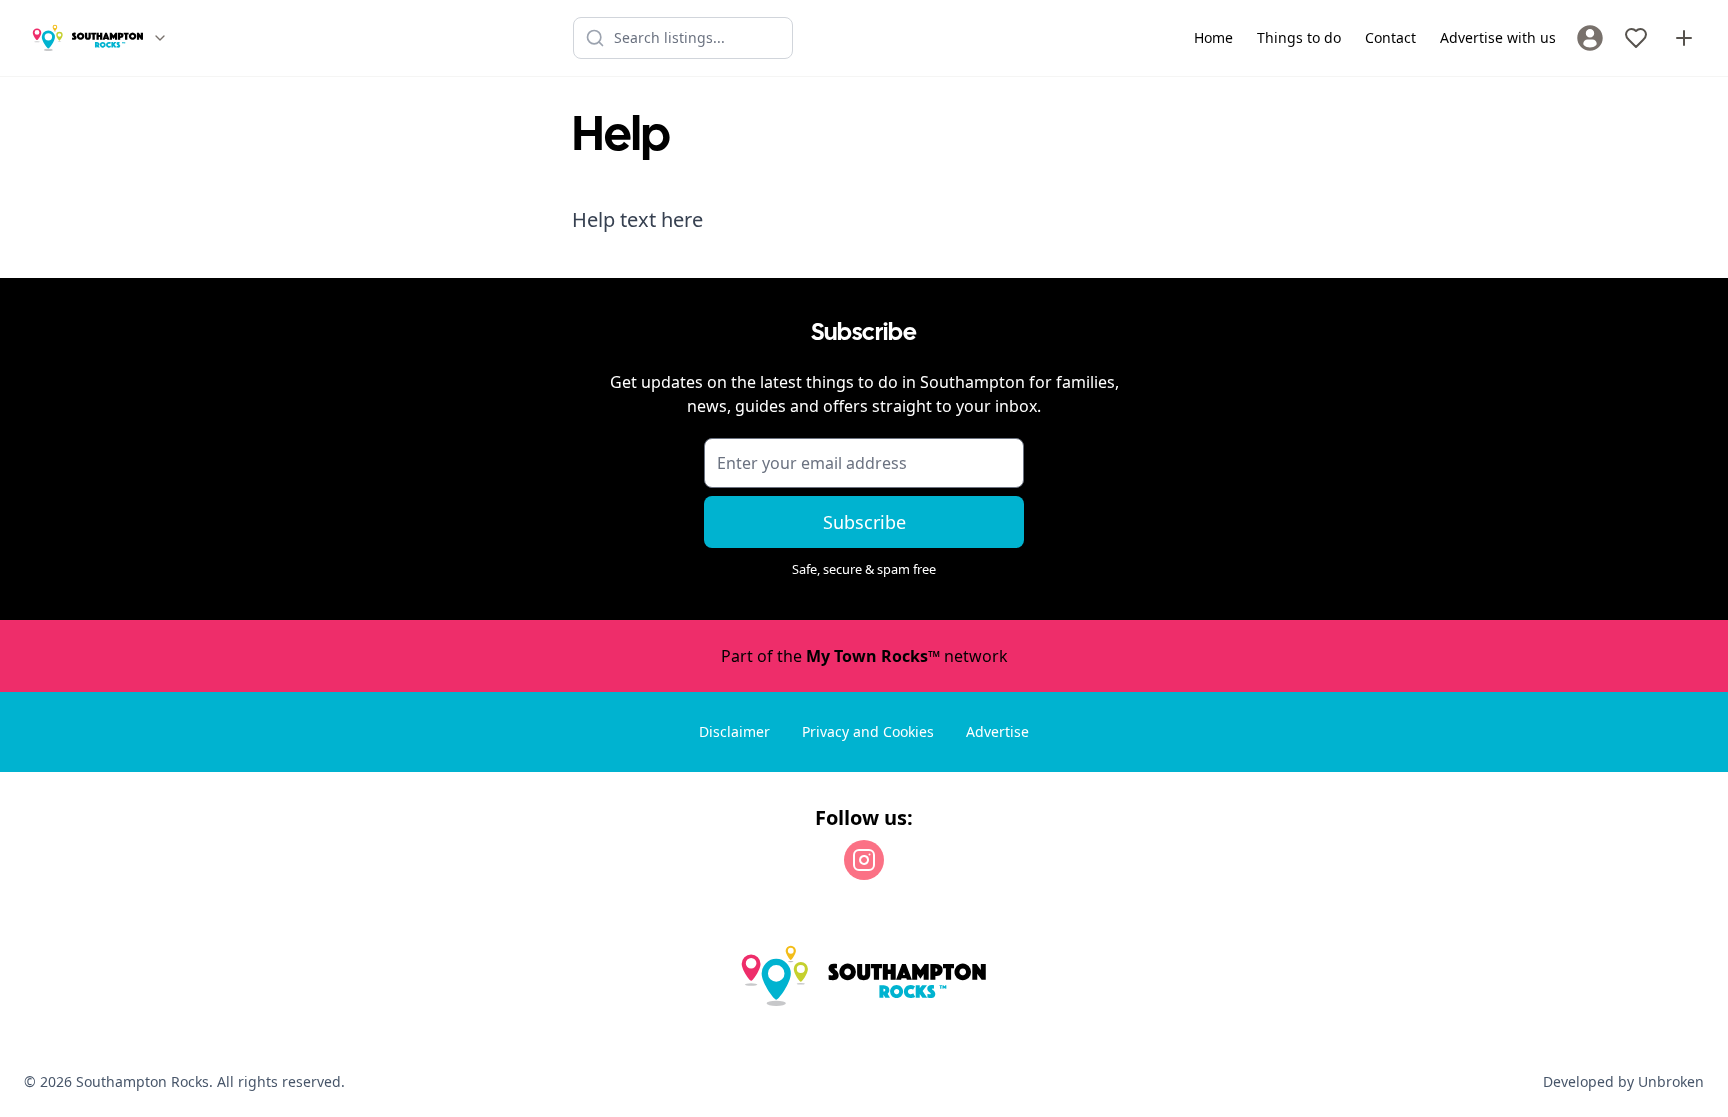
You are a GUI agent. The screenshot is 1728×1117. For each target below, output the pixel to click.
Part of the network (864, 656)
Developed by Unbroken (1623, 1081)
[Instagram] (864, 860)
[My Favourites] (1636, 38)
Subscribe (864, 522)
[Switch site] (160, 38)
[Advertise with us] (1684, 38)
